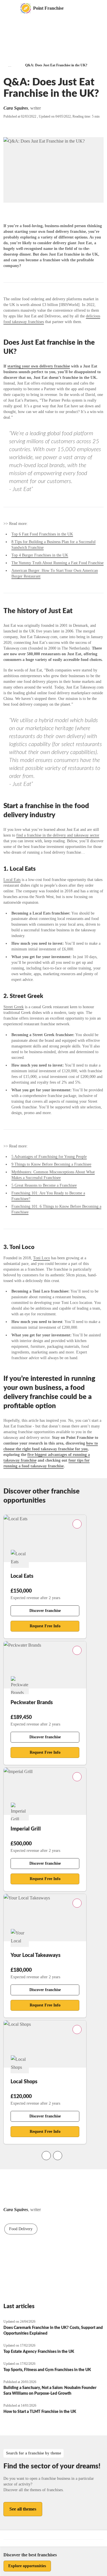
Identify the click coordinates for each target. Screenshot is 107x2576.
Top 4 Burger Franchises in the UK (40, 555)
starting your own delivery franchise (39, 366)
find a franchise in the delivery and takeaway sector (58, 835)
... (10, 65)
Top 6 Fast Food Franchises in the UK (42, 534)
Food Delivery (21, 2229)
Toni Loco (42, 1258)
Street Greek (14, 1007)
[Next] (58, 2156)
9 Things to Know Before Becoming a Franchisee (51, 1164)
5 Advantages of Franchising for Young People (49, 1157)
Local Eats (12, 880)
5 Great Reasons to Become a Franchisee (44, 1185)
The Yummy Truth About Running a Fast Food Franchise (57, 563)
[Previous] (46, 2156)
